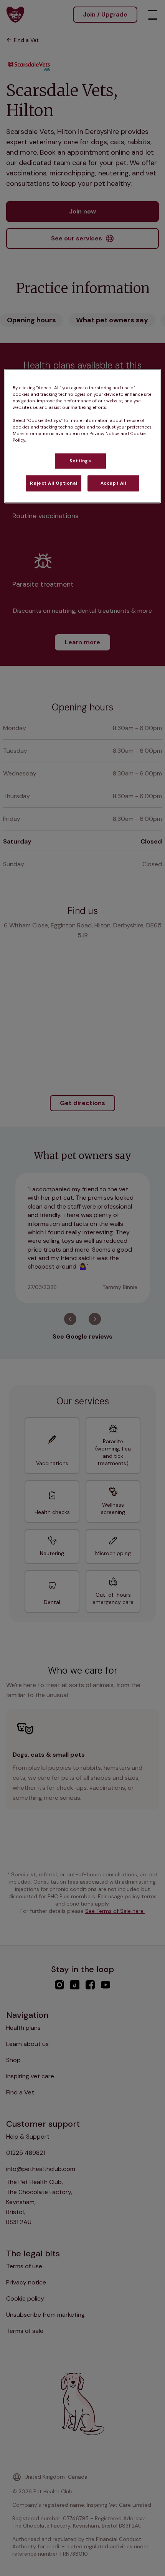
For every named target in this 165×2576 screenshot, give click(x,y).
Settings (80, 461)
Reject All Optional (54, 483)
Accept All (113, 483)
